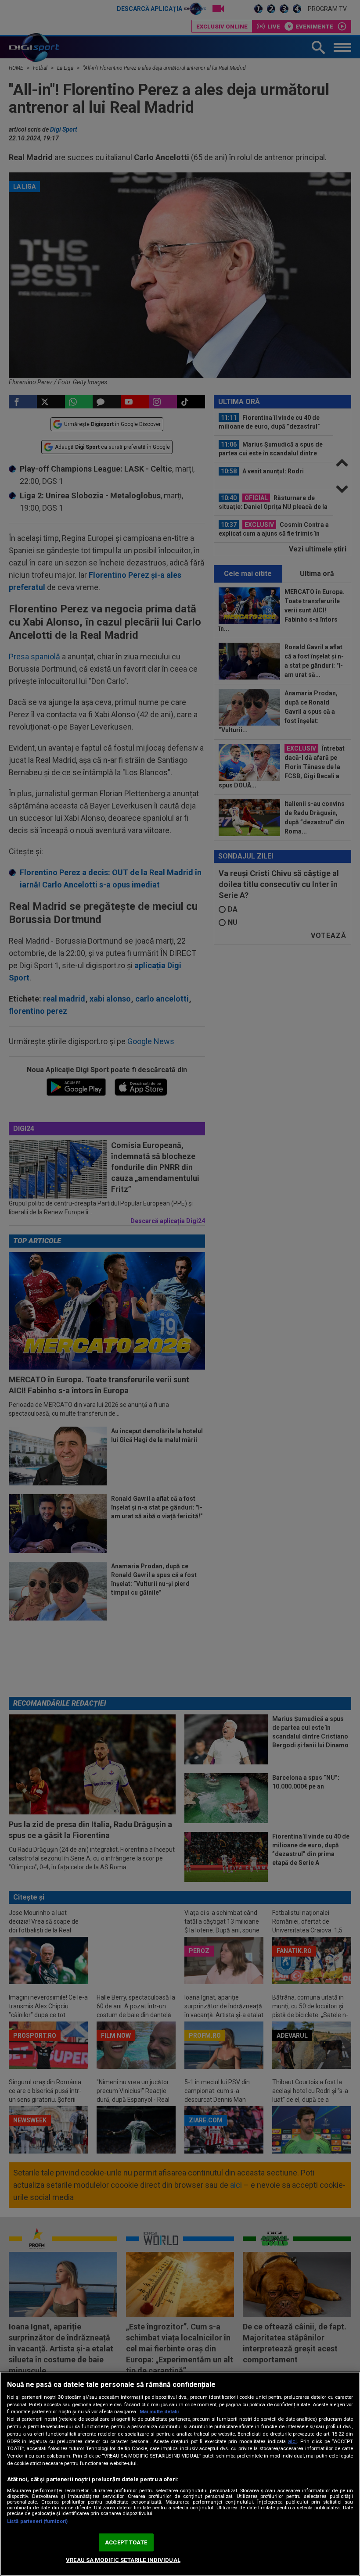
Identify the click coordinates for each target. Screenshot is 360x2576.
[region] (180, 2474)
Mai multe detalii (159, 2412)
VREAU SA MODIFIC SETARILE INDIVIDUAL (123, 2560)
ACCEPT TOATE (126, 2542)
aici (292, 2441)
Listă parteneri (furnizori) (37, 2521)
